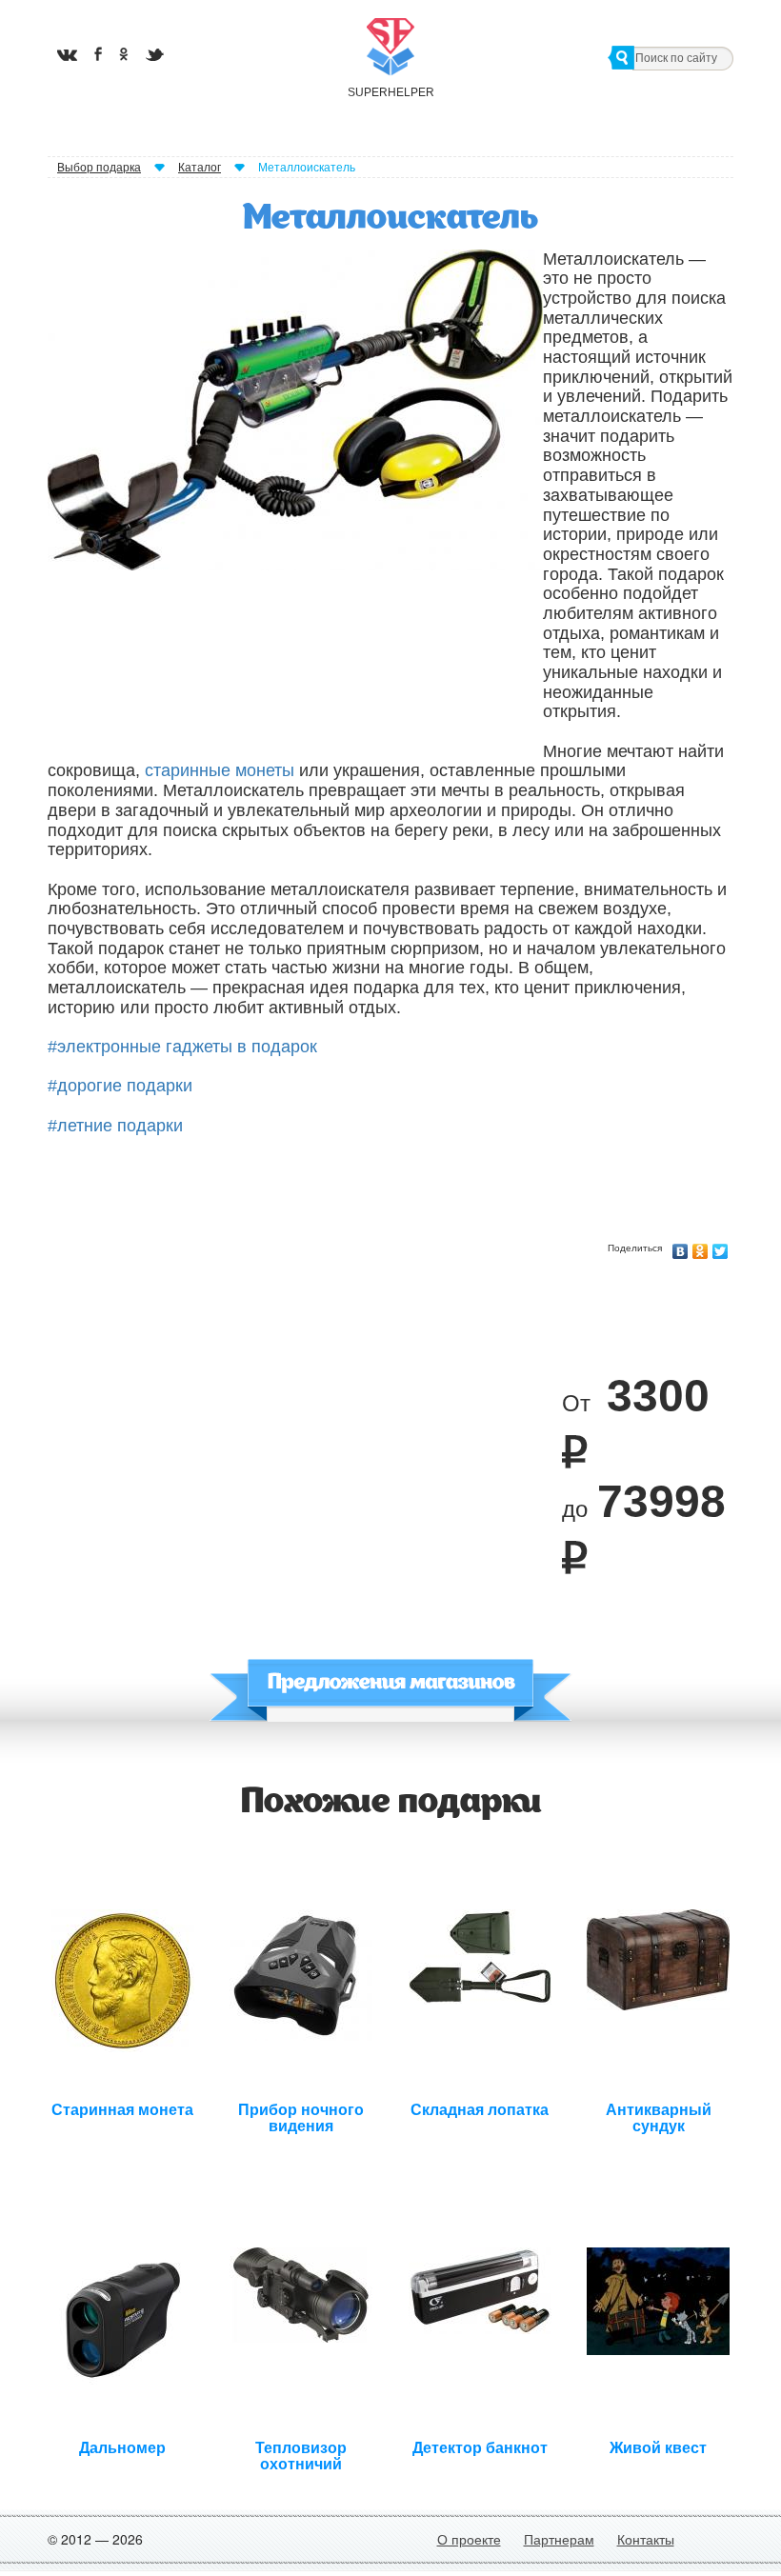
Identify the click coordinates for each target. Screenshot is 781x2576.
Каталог (200, 168)
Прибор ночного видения (301, 2116)
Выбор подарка (99, 168)
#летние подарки (115, 1126)
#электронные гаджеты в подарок (182, 1047)
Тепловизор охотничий (301, 2454)
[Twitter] (721, 1247)
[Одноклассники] (701, 1247)
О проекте (469, 2539)
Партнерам (559, 2539)
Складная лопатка (480, 2110)
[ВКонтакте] (681, 1247)
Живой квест (658, 2448)
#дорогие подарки (120, 1086)
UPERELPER (390, 92)
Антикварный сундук (659, 2116)
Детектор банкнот (480, 2448)
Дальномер (122, 2448)
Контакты (646, 2539)
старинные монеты (220, 770)
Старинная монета (122, 2110)
